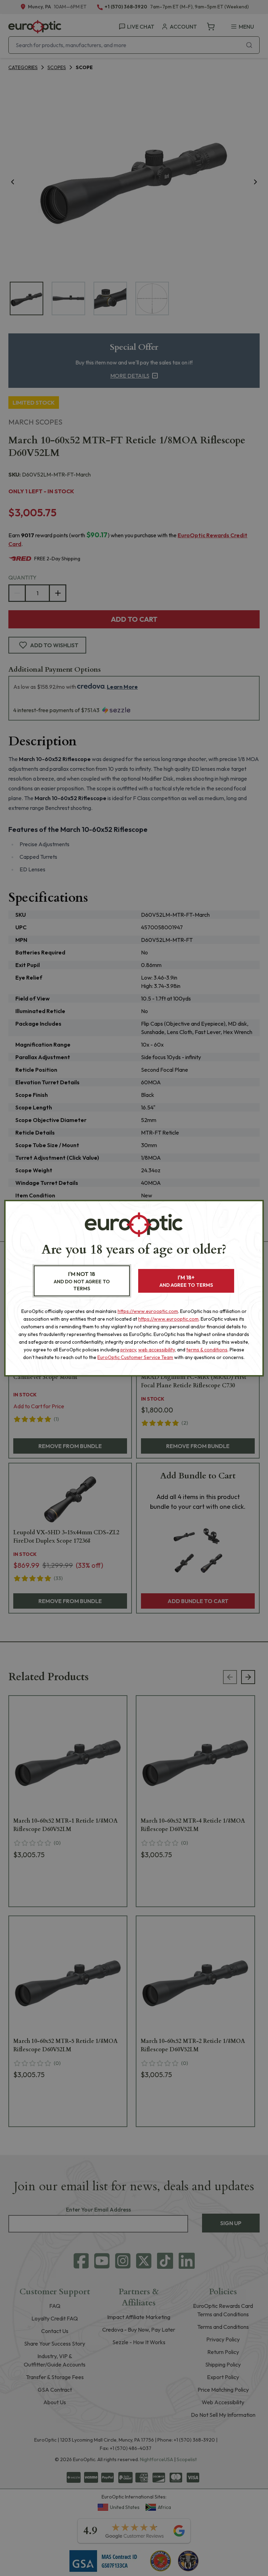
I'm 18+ (186, 1281)
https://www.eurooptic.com (148, 1311)
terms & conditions (207, 1350)
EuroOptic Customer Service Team (135, 1357)
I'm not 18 (82, 1281)
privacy (128, 1350)
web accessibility (157, 1350)
